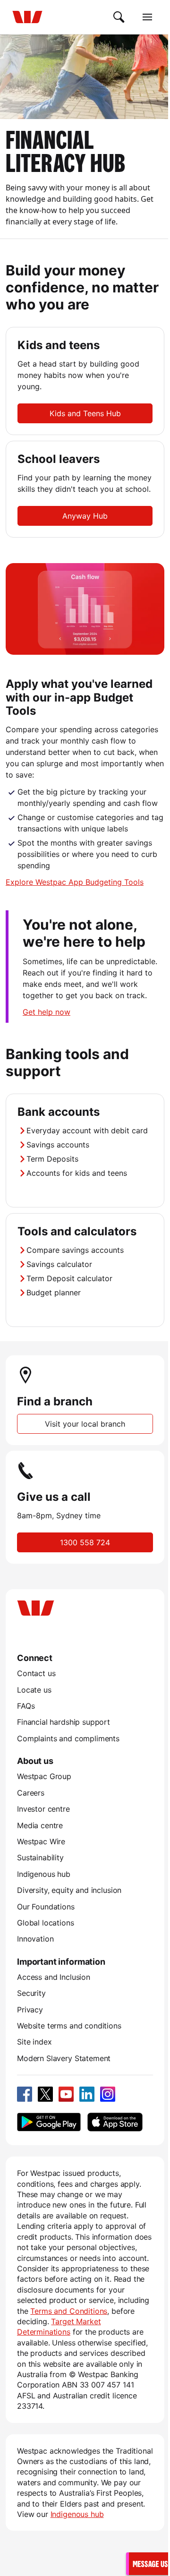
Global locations (46, 1923)
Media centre (40, 1825)
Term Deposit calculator (69, 1278)
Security (31, 1993)
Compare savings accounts (75, 1250)
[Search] (119, 17)
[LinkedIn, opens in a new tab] (87, 2094)
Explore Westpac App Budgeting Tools (75, 882)
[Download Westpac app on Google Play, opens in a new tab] (49, 2122)
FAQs (26, 1706)
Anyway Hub (85, 516)
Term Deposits (52, 1159)
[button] (149, 2563)
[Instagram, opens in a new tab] (108, 2094)
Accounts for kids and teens (77, 1173)
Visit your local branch (85, 1424)
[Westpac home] (27, 17)
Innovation (35, 1939)
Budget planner (54, 1292)
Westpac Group (44, 1776)
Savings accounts (58, 1145)
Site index (34, 2042)
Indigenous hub (44, 1874)
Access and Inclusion (54, 1977)
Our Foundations (46, 1907)
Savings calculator (59, 1264)
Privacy (30, 2010)
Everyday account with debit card (87, 1130)
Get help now (47, 1012)
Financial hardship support (64, 1722)
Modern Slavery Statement (64, 2058)
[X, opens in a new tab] (45, 2094)
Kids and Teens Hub (85, 413)
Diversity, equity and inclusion (69, 1890)
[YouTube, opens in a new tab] (66, 2094)
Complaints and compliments (68, 1738)
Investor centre (43, 1809)
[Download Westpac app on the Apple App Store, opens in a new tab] (115, 2122)
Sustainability (40, 1857)
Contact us (36, 1673)
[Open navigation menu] (147, 17)
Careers (31, 1793)
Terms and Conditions (69, 2311)
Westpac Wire (41, 1841)
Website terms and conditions (69, 2026)
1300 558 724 (85, 1542)
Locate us (34, 1690)
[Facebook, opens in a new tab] (25, 2094)
